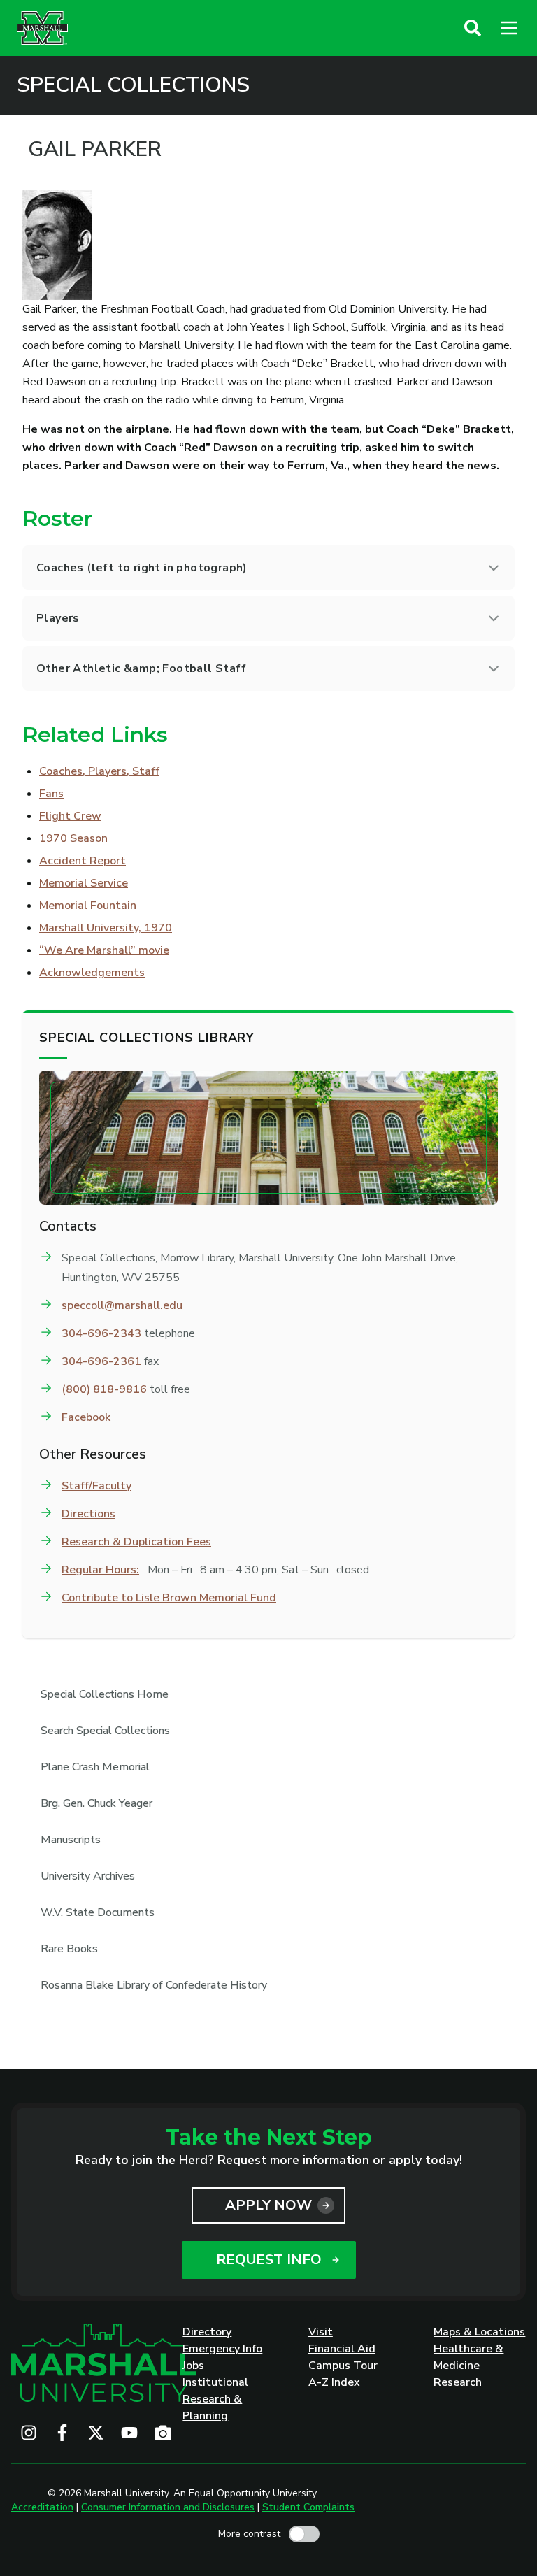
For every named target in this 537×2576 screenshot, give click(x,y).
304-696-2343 (101, 1333)
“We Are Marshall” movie (104, 950)
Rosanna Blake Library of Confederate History (154, 1985)
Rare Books (69, 1949)
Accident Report (83, 861)
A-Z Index (334, 2382)
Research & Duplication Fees (136, 1542)
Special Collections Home (105, 1694)
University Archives (88, 1876)
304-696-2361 (101, 1361)
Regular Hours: (100, 1570)
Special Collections (133, 85)
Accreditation (42, 2507)
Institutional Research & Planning (215, 2399)
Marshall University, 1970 (106, 928)
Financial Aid (342, 2349)
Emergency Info (222, 2349)
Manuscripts (71, 1840)
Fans (51, 794)
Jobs (193, 2366)
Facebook (86, 1417)
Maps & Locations (479, 2332)
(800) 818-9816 (104, 1389)
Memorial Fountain (88, 906)
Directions (88, 1514)
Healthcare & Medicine (468, 2357)
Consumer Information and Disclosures (168, 2507)
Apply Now (268, 2205)
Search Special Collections (105, 1731)
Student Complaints (308, 2507)
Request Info (269, 2260)
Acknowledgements (92, 973)
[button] (473, 28)
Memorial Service (84, 883)
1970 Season (73, 838)
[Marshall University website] (42, 28)
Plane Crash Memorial (95, 1767)
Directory (207, 2332)
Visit (321, 2332)
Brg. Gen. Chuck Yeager (96, 1803)
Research (458, 2382)
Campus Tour (343, 2366)
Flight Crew (70, 816)
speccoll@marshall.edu (122, 1305)
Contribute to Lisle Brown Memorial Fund (169, 1598)
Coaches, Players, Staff (99, 771)
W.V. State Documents (98, 1912)
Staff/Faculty (96, 1486)
